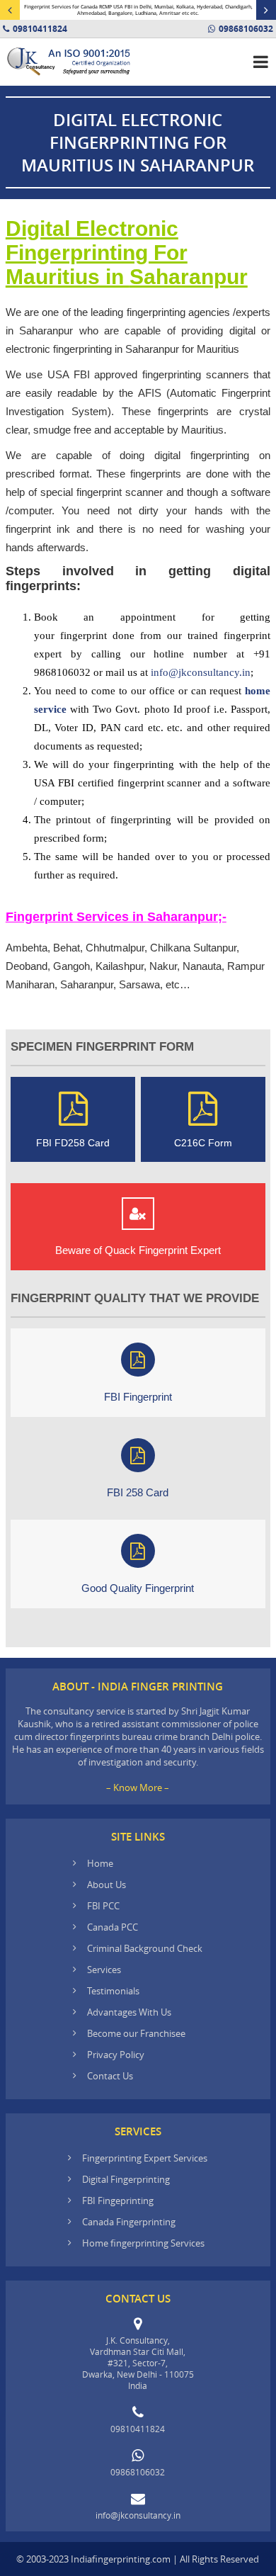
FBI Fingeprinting (118, 2201)
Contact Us (110, 2076)
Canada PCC (113, 1927)
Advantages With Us (129, 2012)
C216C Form (203, 1143)
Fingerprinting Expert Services (145, 2158)
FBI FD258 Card (73, 1143)
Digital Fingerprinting (126, 2179)
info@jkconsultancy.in (201, 672)
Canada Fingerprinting (129, 2222)
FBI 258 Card (138, 1492)
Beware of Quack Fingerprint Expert (138, 1250)
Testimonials (113, 1991)
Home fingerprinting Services (143, 2243)
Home (100, 1863)
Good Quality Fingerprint (138, 1588)
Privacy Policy (116, 2055)
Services (104, 1970)
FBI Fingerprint (138, 1397)
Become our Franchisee (137, 2033)
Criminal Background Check (145, 1948)
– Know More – (138, 1787)
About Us (107, 1885)
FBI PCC (103, 1906)
